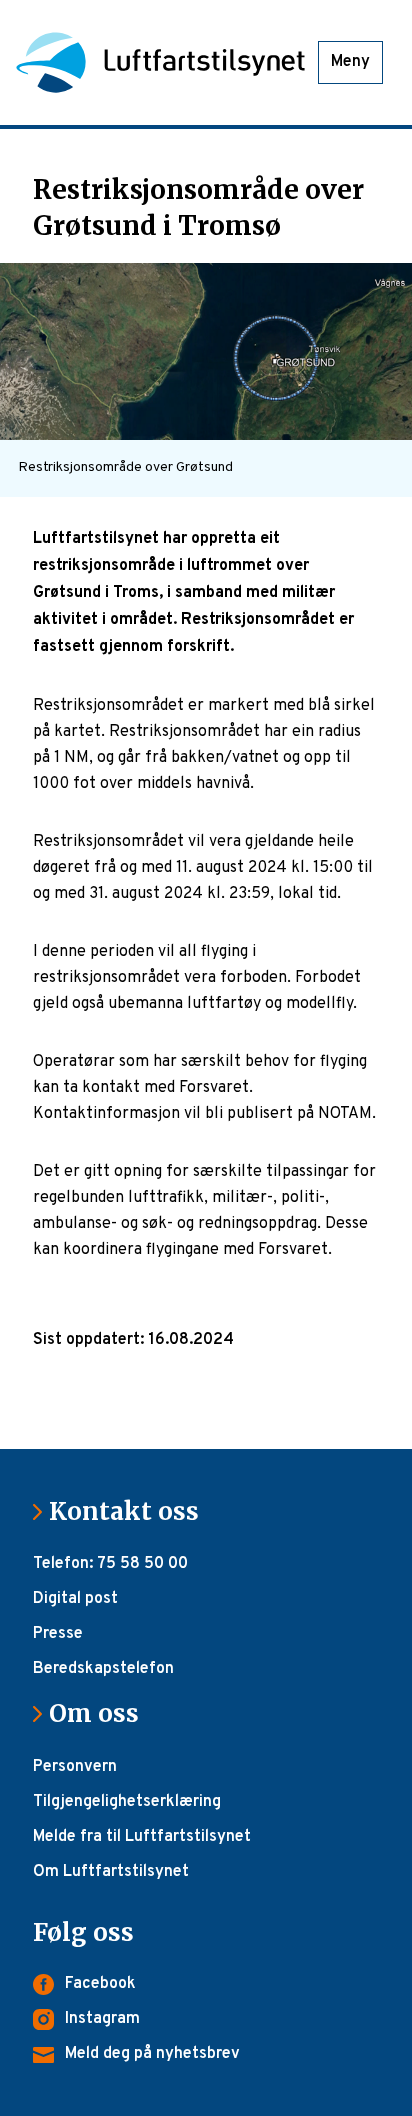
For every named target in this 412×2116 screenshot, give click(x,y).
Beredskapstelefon (103, 1669)
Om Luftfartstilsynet (111, 1872)
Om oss (102, 1713)
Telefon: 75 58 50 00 (110, 1564)
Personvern (75, 1767)
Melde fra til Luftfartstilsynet (142, 1837)
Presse (58, 1634)
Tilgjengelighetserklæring (127, 1802)
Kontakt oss (132, 1511)
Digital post (75, 1599)
